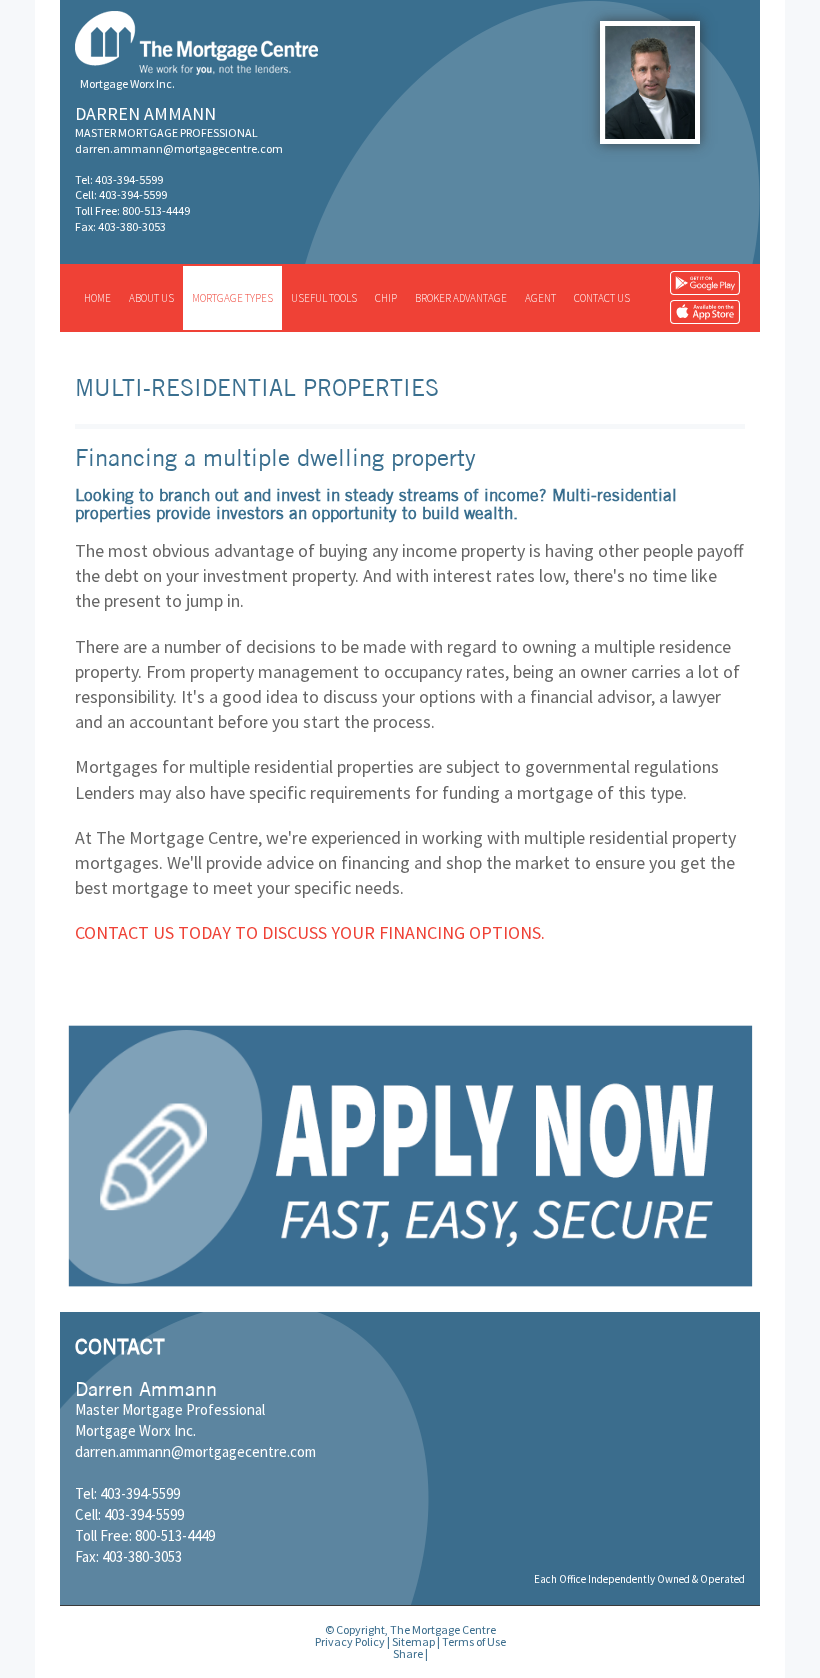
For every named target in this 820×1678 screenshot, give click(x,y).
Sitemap (413, 1641)
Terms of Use (474, 1641)
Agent (540, 298)
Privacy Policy (350, 1641)
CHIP (386, 298)
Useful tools (324, 298)
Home (97, 298)
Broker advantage (461, 298)
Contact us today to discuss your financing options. (310, 932)
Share (408, 1653)
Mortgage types (232, 298)
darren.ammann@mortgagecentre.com (179, 148)
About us (151, 298)
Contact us (602, 298)
